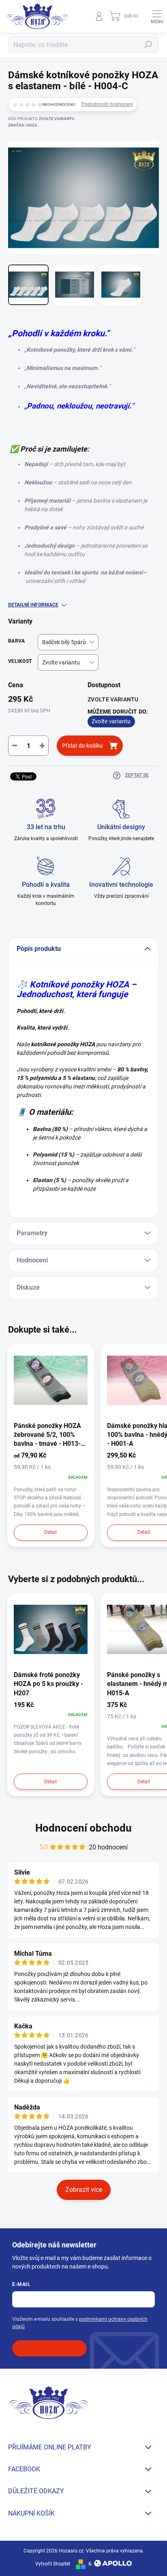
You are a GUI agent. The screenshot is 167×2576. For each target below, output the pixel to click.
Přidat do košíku (82, 746)
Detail (50, 1532)
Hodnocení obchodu (83, 1828)
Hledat (148, 45)
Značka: (23, 125)
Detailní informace (33, 605)
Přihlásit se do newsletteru (49, 2348)
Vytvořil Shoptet (53, 2564)
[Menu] (157, 16)
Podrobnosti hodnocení (107, 104)
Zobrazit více (84, 2190)
